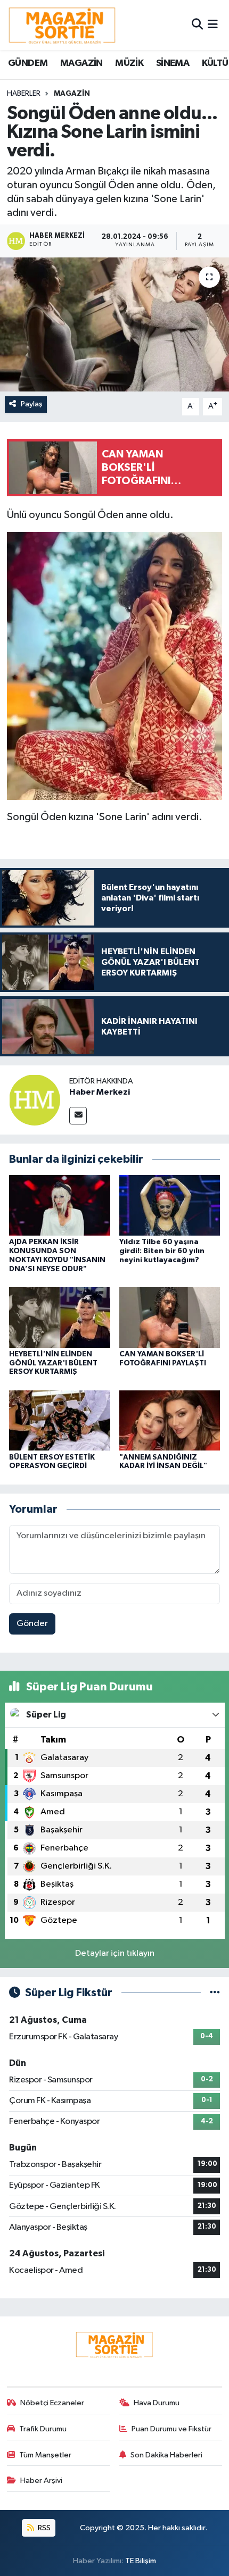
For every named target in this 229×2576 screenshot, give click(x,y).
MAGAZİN (81, 63)
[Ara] (197, 25)
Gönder (32, 1624)
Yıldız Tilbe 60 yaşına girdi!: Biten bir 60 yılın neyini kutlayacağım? (162, 1251)
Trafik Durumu (43, 2429)
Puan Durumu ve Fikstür (171, 2429)
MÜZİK (129, 63)
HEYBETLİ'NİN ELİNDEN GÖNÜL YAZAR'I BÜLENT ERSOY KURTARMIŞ (53, 1363)
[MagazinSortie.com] (62, 25)
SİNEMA (173, 63)
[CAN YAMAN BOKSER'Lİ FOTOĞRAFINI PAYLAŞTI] (170, 1317)
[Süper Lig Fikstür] (215, 1993)
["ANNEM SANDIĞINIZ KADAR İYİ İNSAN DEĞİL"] (170, 1420)
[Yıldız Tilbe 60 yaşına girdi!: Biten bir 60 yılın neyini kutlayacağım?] (170, 1205)
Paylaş (32, 404)
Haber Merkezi (100, 1092)
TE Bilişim (141, 2561)
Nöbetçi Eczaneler (52, 2403)
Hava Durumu (157, 2403)
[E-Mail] (78, 1116)
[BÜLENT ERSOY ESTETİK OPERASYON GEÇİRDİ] (60, 1420)
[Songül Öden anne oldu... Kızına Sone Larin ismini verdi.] (114, 324)
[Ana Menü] (213, 25)
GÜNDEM (28, 63)
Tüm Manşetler (45, 2455)
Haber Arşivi (41, 2481)
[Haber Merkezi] (35, 1100)
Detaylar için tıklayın (115, 1953)
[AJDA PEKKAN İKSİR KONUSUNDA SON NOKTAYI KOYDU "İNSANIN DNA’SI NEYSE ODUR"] (60, 1205)
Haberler (24, 94)
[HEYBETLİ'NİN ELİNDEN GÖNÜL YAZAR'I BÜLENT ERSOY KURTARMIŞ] (60, 1317)
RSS (43, 2528)
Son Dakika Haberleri (166, 2455)
